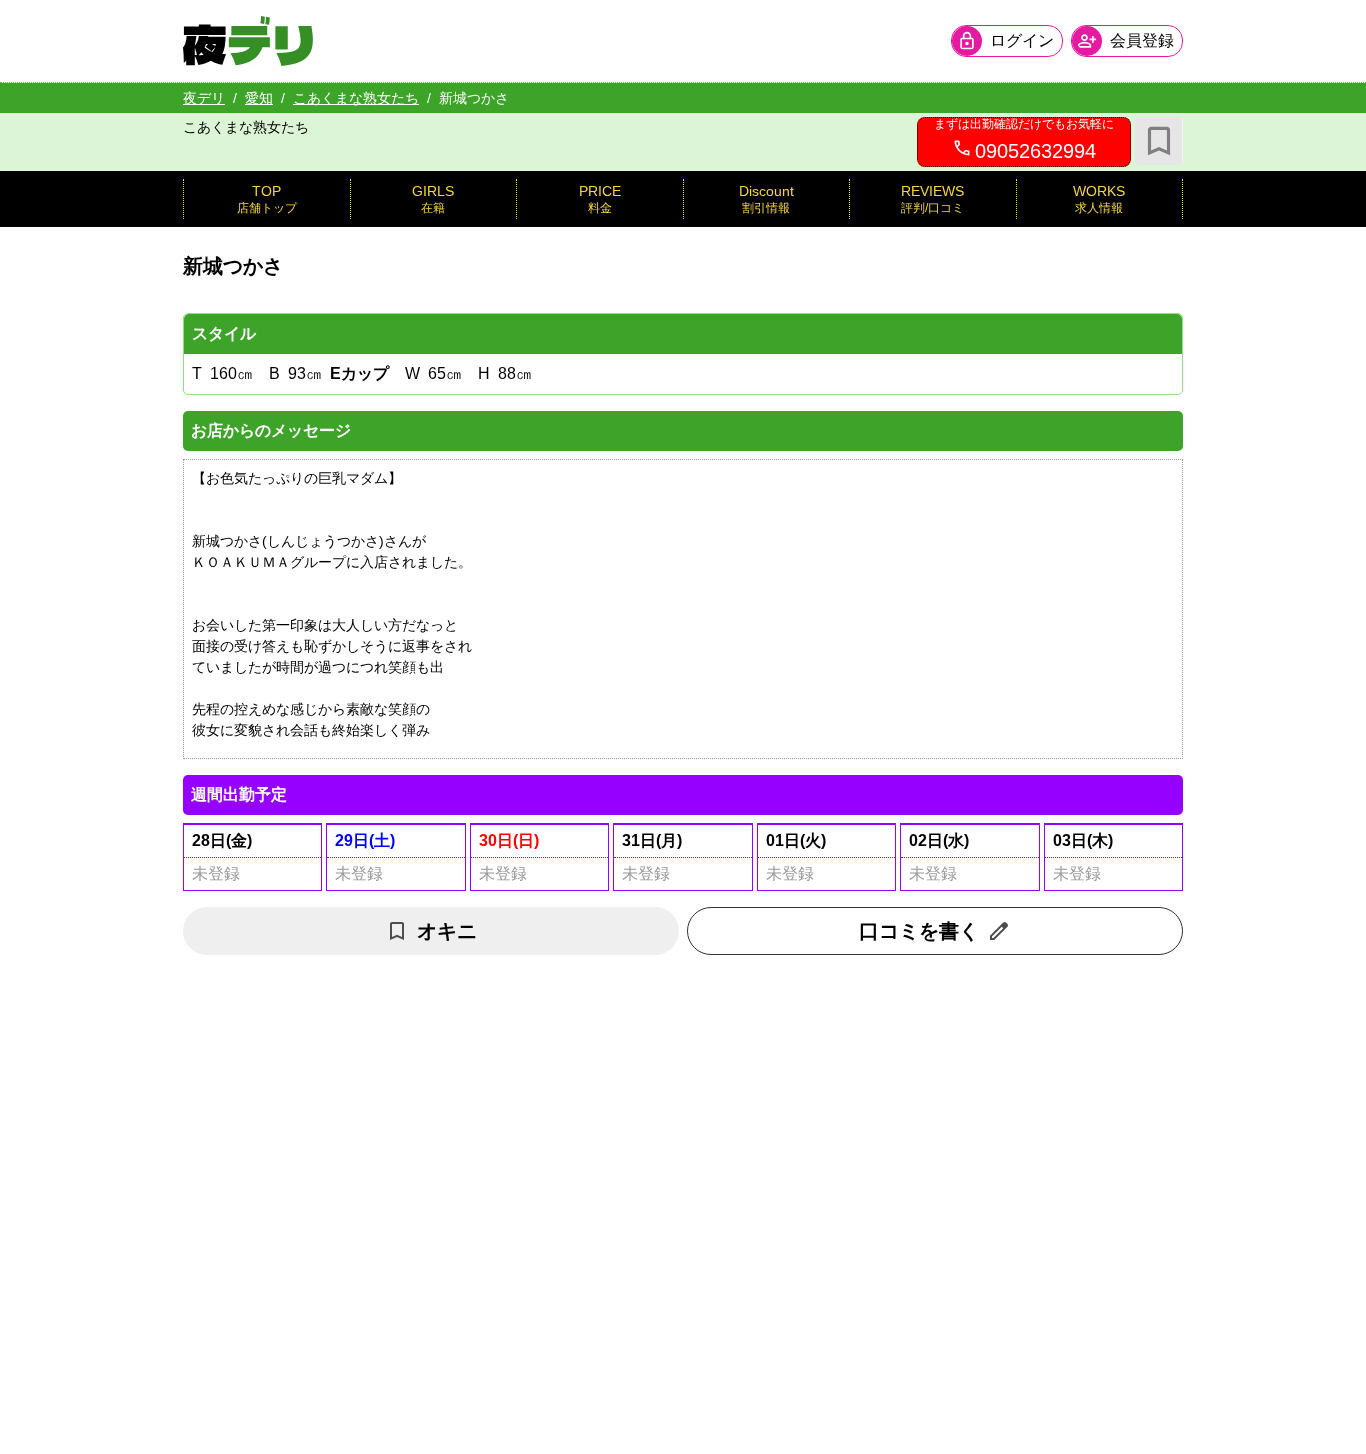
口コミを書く (919, 931)
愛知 (259, 98)
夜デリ (204, 98)
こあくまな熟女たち (356, 98)
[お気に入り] (1159, 141)
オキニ (447, 931)
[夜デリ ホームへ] (248, 41)
